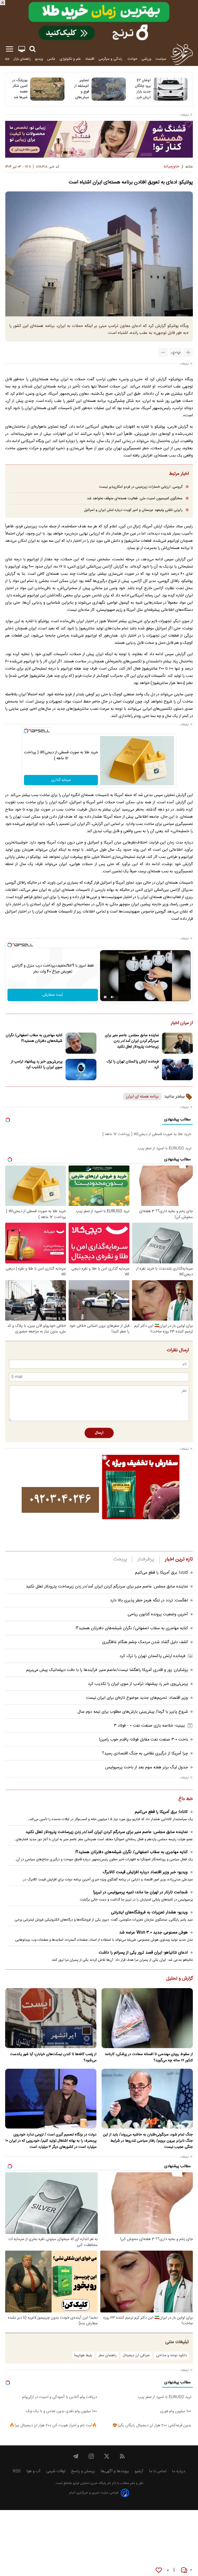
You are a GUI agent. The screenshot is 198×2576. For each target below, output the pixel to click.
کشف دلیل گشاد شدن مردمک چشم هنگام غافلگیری (145, 1642)
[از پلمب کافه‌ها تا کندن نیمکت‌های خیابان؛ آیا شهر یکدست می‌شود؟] (51, 2018)
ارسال (99, 1433)
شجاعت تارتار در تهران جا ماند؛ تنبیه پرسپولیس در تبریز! (140, 1892)
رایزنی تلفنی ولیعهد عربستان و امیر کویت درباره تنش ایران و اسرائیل (133, 510)
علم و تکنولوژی (70, 59)
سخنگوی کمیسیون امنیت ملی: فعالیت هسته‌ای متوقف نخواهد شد (135, 498)
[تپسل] (26, 731)
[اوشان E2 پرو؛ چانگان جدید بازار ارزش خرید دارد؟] (170, 89)
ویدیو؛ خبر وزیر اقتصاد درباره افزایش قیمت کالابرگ (145, 1872)
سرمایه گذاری (61, 780)
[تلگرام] (76, 2456)
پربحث (120, 1559)
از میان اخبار (182, 1023)
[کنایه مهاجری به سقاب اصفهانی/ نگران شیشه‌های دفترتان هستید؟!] (81, 1043)
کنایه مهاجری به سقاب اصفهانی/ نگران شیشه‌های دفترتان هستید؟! (34, 1038)
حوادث (132, 59)
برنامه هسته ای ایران (142, 1097)
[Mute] (112, 997)
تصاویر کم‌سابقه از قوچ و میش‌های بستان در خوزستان (82, 89)
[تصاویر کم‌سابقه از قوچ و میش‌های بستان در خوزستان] (109, 89)
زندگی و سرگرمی (111, 59)
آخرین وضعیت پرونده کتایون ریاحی (158, 1614)
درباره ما (179, 2471)
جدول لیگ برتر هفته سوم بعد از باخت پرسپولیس (147, 1767)
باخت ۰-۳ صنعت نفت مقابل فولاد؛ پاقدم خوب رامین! (143, 1740)
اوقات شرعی (56, 2471)
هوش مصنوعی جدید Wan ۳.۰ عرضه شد (153, 1933)
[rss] (122, 2456)
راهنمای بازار (22, 59)
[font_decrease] (163, 352)
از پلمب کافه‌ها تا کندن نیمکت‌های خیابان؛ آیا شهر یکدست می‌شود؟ (53, 2057)
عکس (51, 59)
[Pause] (105, 997)
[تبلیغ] (99, 21)
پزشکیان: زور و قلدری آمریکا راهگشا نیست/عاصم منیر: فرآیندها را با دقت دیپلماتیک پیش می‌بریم (107, 1670)
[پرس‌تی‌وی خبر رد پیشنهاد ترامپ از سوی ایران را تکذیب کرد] (81, 1070)
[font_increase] (188, 352)
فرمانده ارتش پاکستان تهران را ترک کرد (133, 1065)
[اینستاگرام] (91, 2456)
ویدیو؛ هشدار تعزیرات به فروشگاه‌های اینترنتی (149, 1912)
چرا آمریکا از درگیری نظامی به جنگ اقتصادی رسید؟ (145, 1754)
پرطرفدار (146, 1559)
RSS (17, 2471)
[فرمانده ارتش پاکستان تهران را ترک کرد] (177, 1070)
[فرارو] (182, 54)
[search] (32, 49)
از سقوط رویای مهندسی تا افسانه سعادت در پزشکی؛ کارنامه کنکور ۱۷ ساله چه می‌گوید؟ (149, 2057)
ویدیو (39, 59)
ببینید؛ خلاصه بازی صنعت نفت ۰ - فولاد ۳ (149, 1726)
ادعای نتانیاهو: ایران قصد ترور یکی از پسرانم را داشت (143, 1953)
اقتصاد (90, 59)
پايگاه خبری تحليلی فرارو (89, 2483)
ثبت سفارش (53, 995)
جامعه (5, 59)
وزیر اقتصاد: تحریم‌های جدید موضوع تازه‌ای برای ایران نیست (137, 1698)
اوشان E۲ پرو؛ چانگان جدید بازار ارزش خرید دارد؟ (143, 89)
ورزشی (146, 59)
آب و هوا (33, 2471)
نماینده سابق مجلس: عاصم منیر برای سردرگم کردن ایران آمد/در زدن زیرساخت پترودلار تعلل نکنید (132, 1041)
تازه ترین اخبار (179, 1559)
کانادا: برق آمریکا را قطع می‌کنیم (162, 1573)
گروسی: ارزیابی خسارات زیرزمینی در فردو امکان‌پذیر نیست (141, 487)
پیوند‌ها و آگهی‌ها (115, 2471)
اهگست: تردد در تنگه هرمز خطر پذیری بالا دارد (149, 1601)
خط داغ (186, 1799)
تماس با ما (158, 2471)
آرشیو (139, 2471)
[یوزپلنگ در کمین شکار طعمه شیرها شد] (47, 89)
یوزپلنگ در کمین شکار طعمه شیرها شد (20, 89)
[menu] (10, 49)
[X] (107, 2456)
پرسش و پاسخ (83, 2471)
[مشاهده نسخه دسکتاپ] (22, 49)
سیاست (161, 59)
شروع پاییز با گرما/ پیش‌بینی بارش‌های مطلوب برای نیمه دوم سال (133, 1712)
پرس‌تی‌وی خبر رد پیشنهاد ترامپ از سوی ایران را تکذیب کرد (37, 1065)
